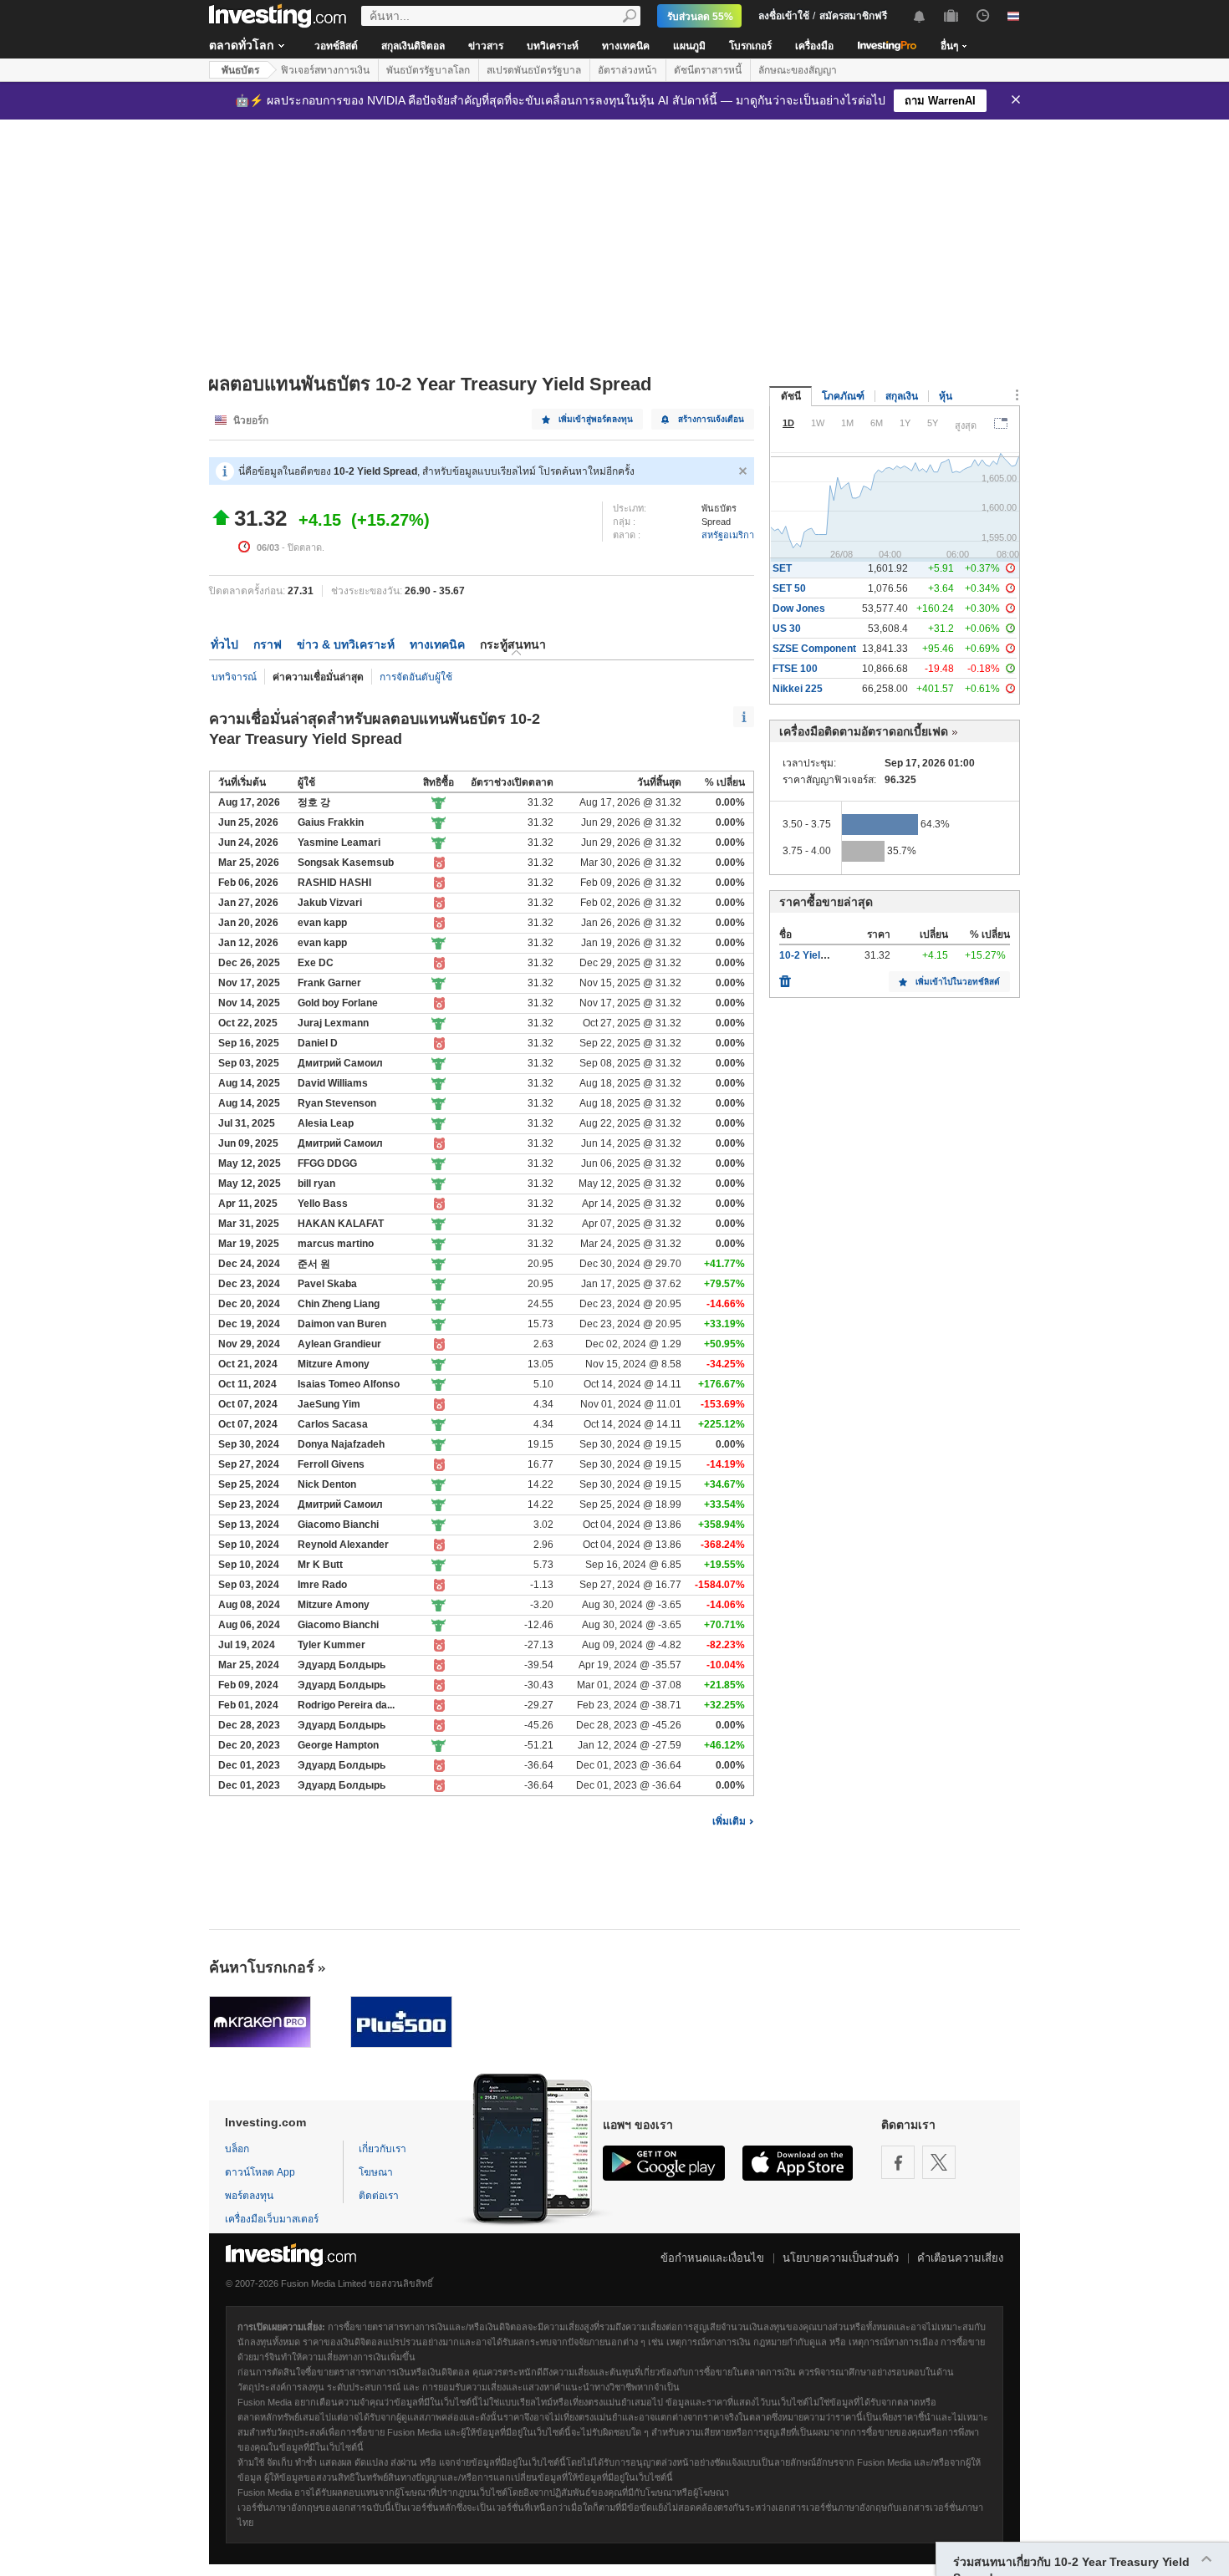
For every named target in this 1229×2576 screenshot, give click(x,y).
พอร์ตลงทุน (249, 2196)
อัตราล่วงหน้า (627, 70)
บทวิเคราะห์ (553, 46)
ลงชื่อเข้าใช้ (784, 16)
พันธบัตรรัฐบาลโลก (428, 70)
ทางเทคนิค (626, 46)
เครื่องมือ (814, 46)
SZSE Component (814, 649)
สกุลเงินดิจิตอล (413, 46)
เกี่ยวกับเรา (382, 2149)
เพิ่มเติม (729, 1821)
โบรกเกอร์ (750, 46)
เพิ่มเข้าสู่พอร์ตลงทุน (596, 419)
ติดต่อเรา (379, 2196)
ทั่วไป (224, 644)
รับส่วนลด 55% (700, 17)
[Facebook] (898, 2162)
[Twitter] (939, 2162)
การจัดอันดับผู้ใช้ (416, 677)
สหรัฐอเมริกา (728, 535)
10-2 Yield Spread (821, 955)
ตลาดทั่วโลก (241, 45)
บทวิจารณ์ (234, 677)
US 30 (787, 629)
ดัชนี (791, 396)
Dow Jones (799, 608)
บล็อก (237, 2149)
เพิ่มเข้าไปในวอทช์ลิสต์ (958, 982)
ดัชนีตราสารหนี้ (708, 70)
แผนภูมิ (689, 46)
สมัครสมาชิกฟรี (853, 16)
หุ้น (946, 396)
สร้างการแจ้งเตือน (711, 419)
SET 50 (789, 588)
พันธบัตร (240, 70)
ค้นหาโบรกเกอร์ (262, 1968)
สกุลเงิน (902, 396)
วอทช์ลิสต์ (336, 46)
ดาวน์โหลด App (260, 2172)
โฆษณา (376, 2172)
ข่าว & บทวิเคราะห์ (346, 644)
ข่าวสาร (486, 46)
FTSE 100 (795, 669)
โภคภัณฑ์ (843, 396)
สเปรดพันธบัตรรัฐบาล (534, 70)
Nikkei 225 (798, 689)
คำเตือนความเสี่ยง (960, 2258)
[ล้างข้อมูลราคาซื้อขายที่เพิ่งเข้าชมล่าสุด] (785, 977)
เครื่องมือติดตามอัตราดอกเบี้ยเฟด (864, 731)
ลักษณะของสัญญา (798, 70)
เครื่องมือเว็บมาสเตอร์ (272, 2219)
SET (782, 568)
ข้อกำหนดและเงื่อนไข (712, 2258)
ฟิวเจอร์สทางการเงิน (325, 70)
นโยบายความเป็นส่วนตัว (841, 2258)
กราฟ (268, 644)
